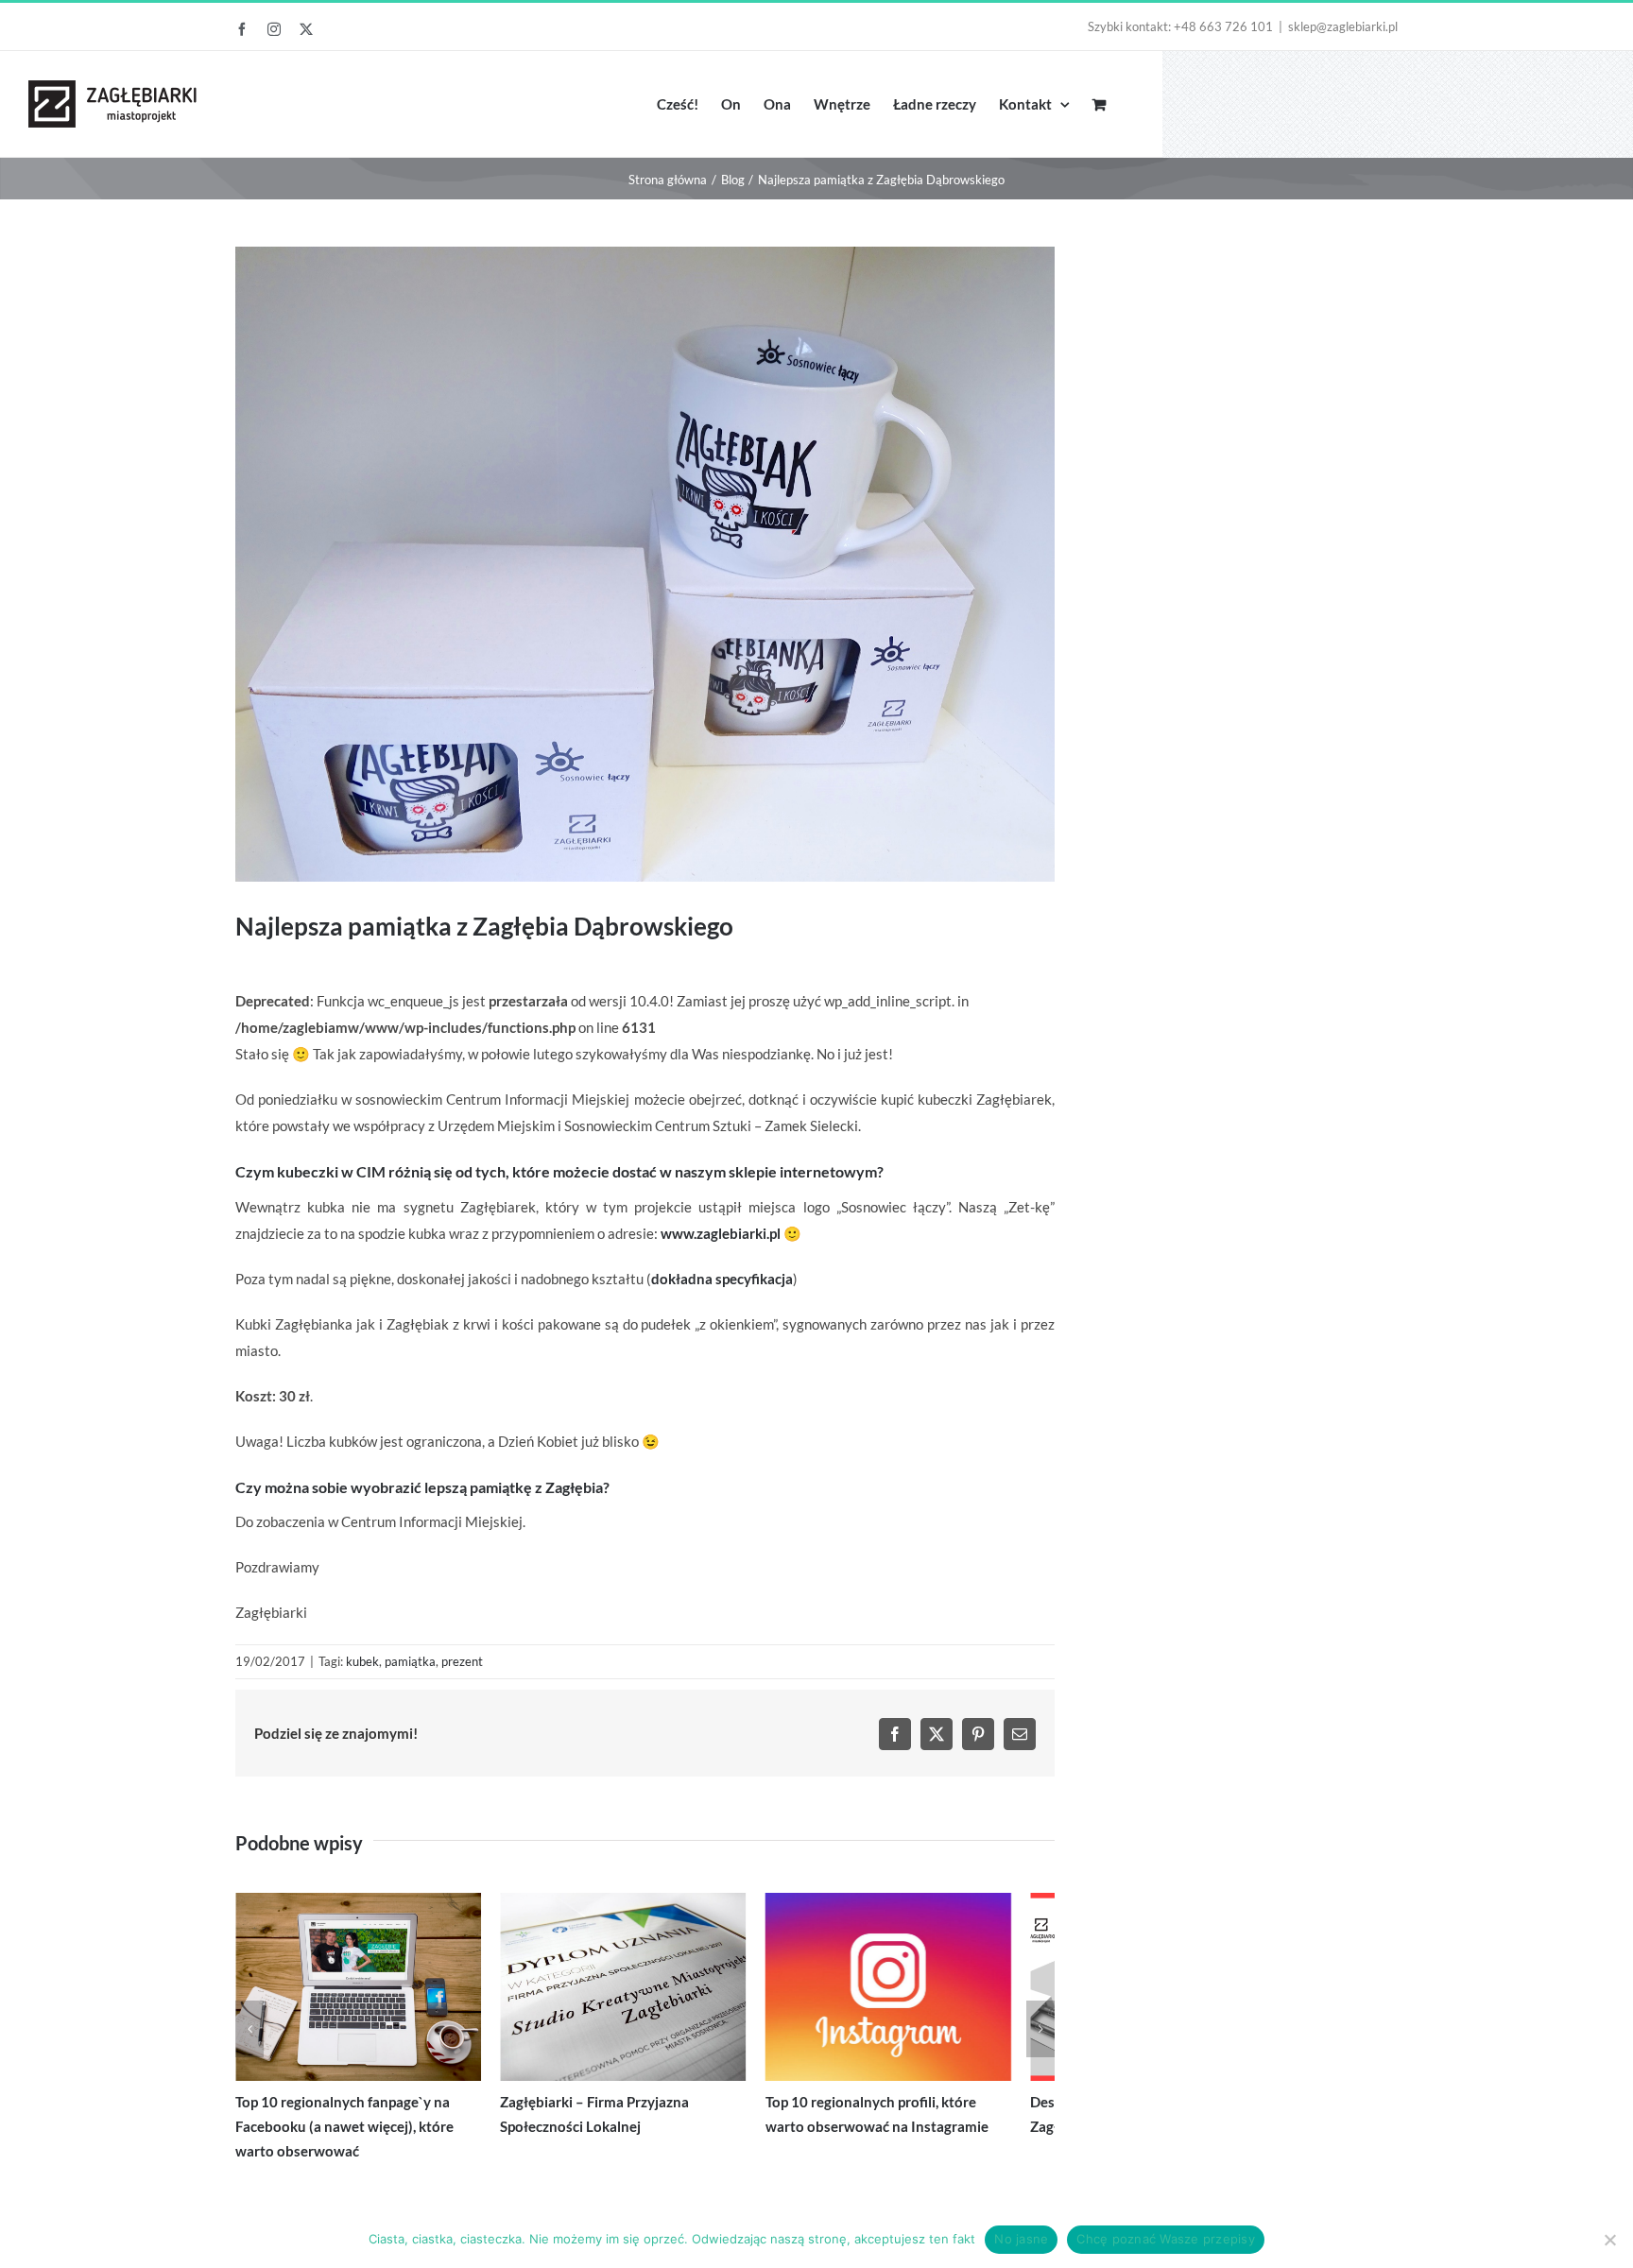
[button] (249, 2035)
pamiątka (410, 1661)
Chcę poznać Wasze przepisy (1166, 2239)
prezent (462, 1661)
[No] (1609, 2240)
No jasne (1021, 2239)
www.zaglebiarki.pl (721, 1233)
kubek (362, 1661)
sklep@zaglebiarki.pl (1343, 26)
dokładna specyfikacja (722, 1279)
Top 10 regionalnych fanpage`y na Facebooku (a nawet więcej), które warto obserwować (365, 2138)
